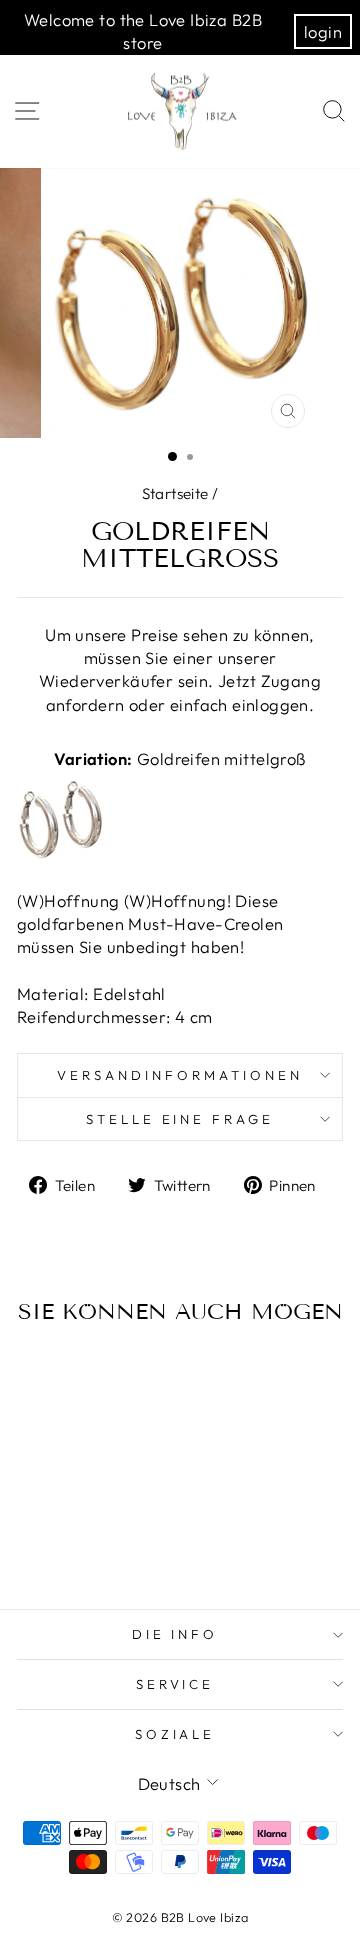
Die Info (175, 1634)
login (323, 31)
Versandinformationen (180, 1075)
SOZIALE (175, 1734)
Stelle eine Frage (180, 1119)
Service (175, 1684)
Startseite (175, 493)
